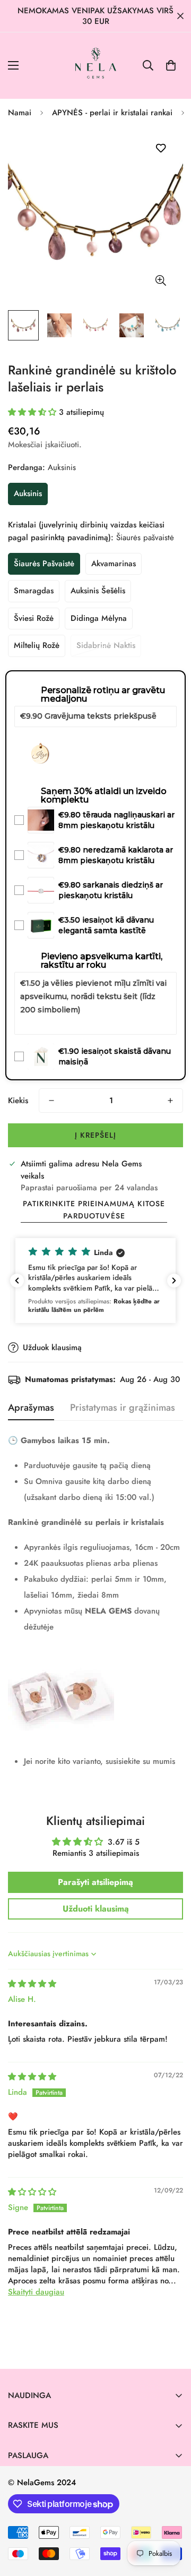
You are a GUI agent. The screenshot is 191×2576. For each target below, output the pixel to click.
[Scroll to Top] (172, 2520)
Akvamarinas (114, 564)
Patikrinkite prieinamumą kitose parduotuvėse (94, 1210)
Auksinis (28, 493)
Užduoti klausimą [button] (96, 1909)
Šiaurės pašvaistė (44, 564)
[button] (171, 65)
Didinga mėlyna (99, 618)
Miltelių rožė (37, 645)
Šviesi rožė (34, 618)
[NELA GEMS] (96, 66)
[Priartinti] (160, 280)
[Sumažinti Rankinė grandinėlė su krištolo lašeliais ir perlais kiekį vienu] (51, 1101)
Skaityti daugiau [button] (36, 2292)
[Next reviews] (174, 1281)
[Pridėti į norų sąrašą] (160, 148)
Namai (20, 113)
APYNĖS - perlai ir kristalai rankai (112, 113)
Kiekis (18, 1101)
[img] (32, 1984)
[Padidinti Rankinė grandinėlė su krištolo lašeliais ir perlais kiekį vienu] (170, 1101)
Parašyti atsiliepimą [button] (95, 1882)
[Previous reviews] (17, 1281)
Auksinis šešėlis (98, 591)
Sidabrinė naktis (106, 645)
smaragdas (34, 591)
